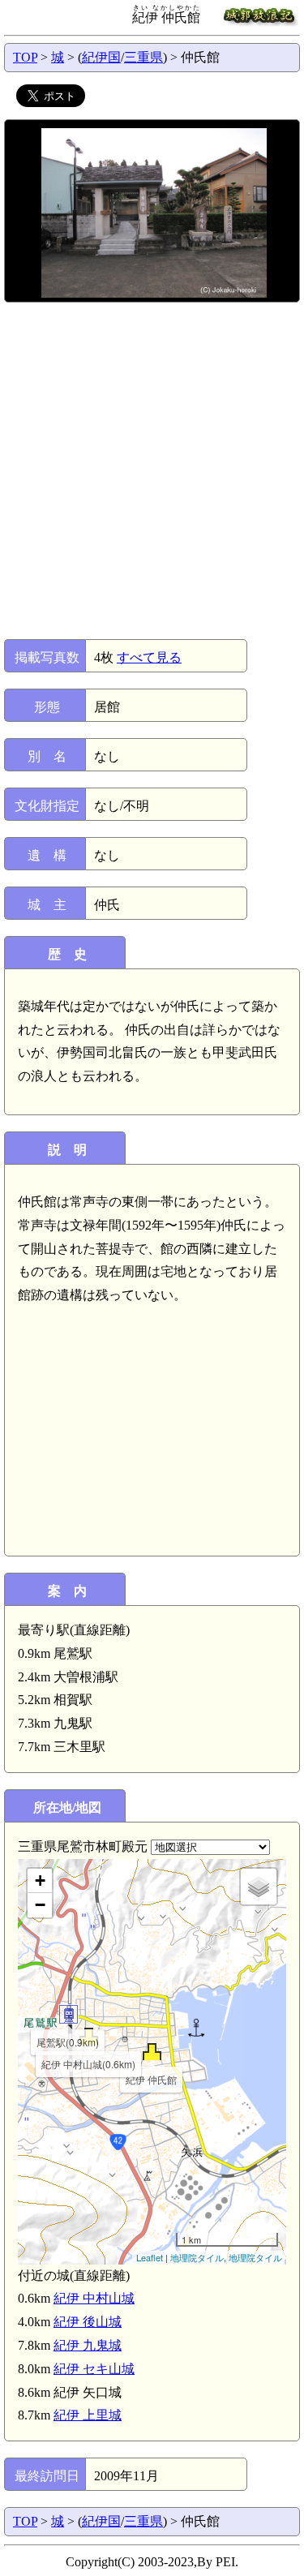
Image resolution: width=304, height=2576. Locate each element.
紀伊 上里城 (88, 2415)
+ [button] (40, 1880)
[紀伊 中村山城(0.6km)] (89, 2036)
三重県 (143, 57)
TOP (25, 57)
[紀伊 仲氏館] (152, 2052)
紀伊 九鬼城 (88, 2345)
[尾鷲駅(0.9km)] (69, 2014)
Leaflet (150, 2257)
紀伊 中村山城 (94, 2298)
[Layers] (259, 1887)
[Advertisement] (152, 471)
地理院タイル (197, 2257)
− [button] (40, 1905)
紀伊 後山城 (88, 2322)
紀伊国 (101, 57)
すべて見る (149, 657)
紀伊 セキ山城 (94, 2369)
